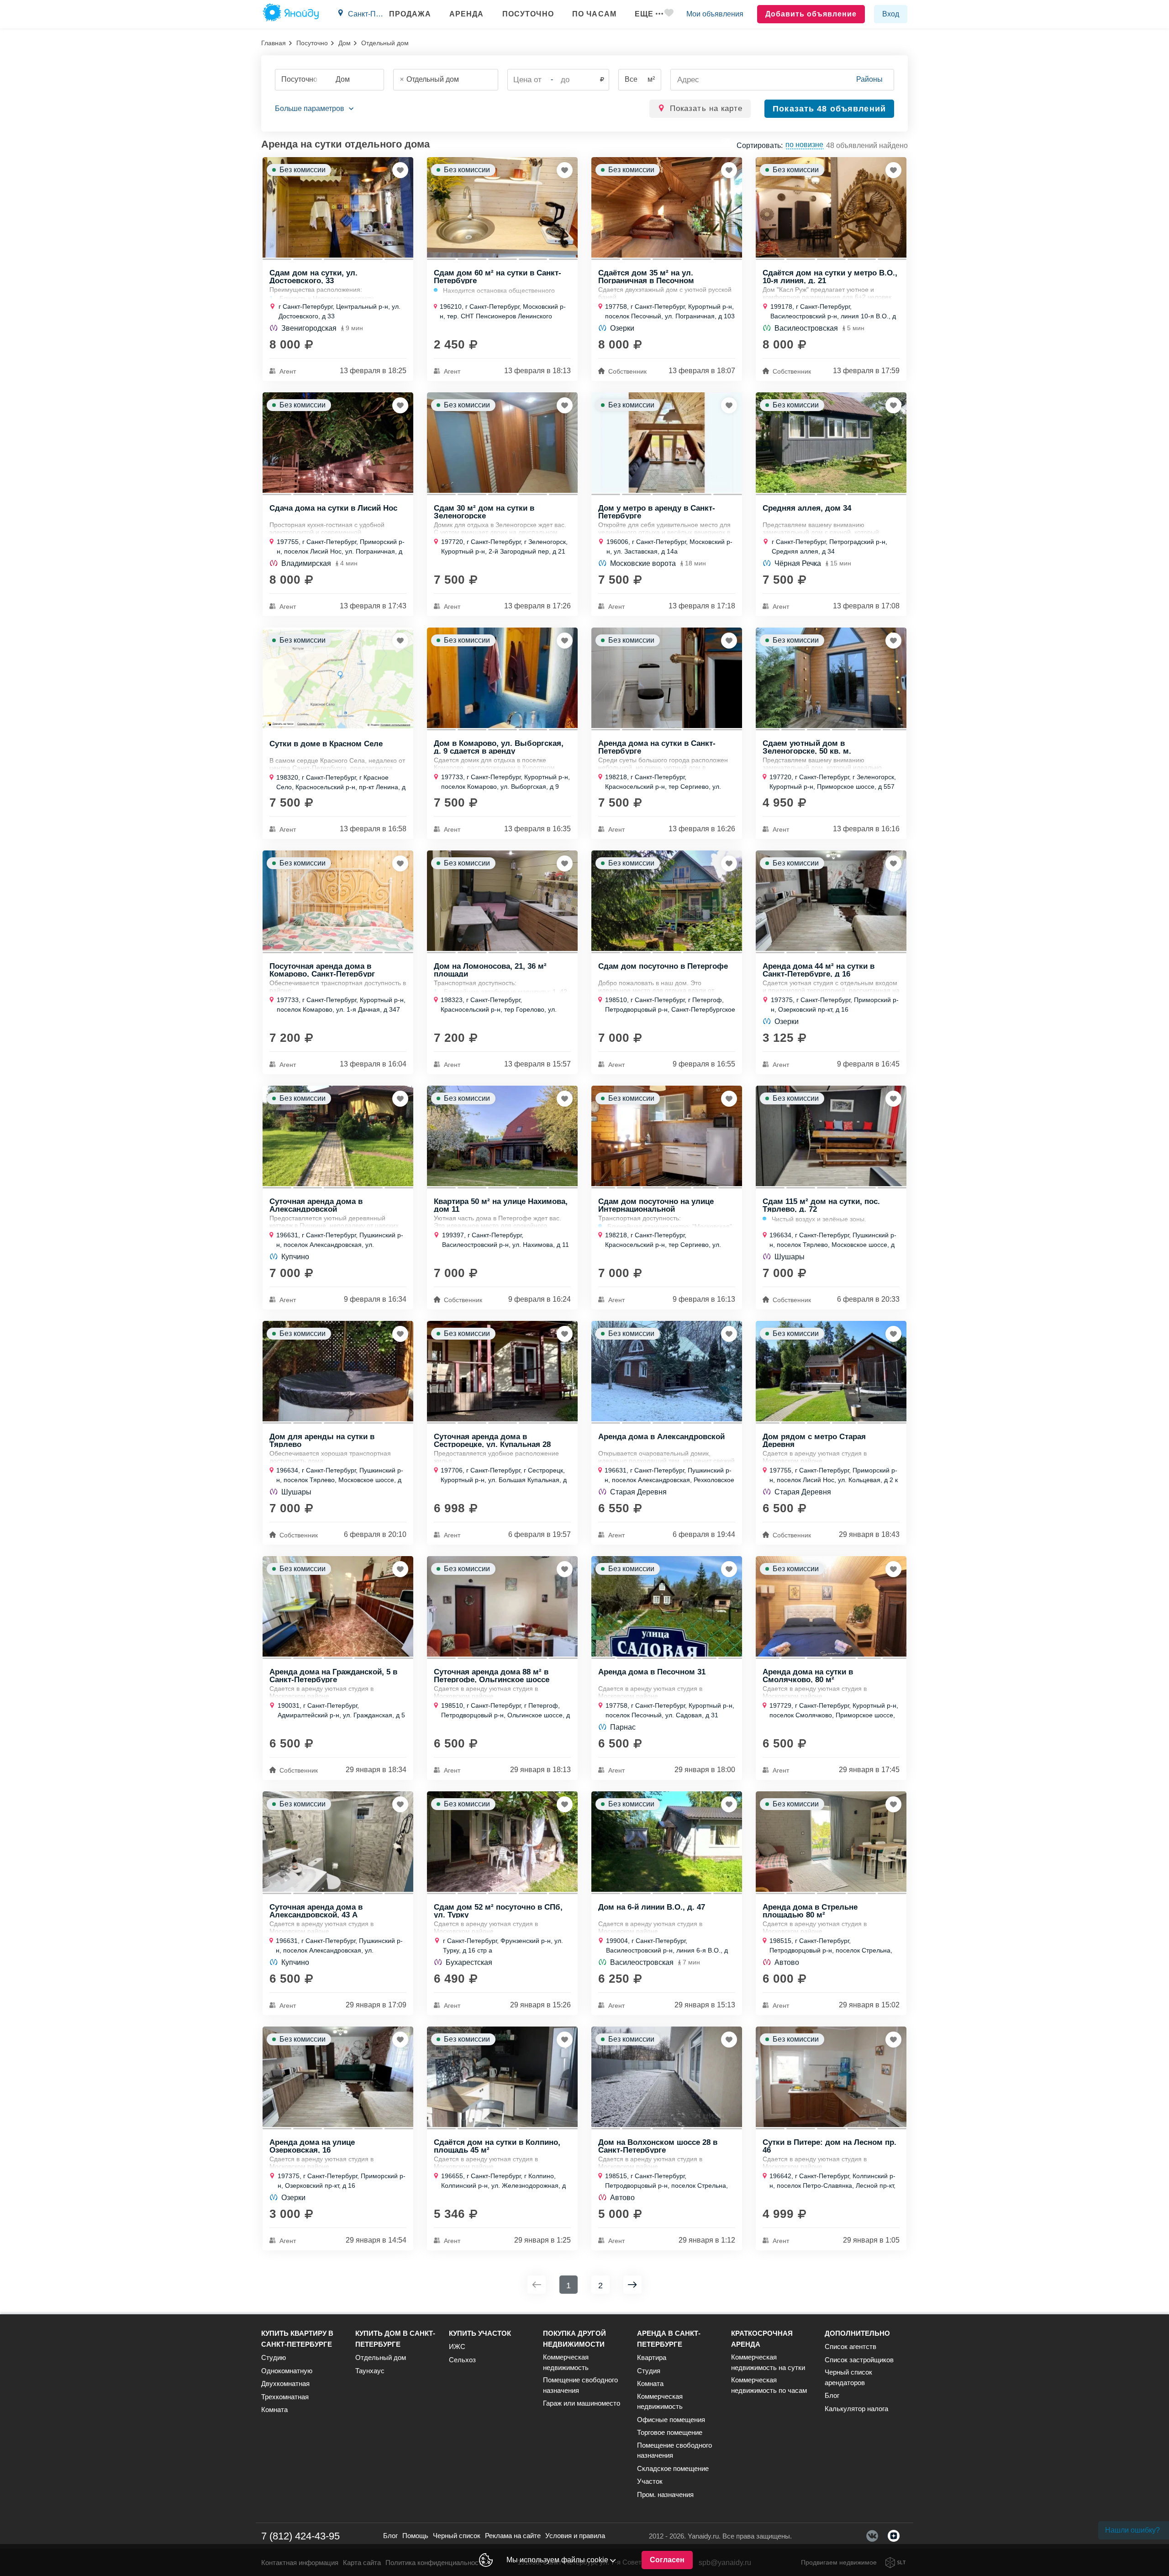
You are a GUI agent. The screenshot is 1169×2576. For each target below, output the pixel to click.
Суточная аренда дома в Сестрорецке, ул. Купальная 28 (492, 1440)
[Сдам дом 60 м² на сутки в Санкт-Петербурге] (502, 207)
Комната (274, 2410)
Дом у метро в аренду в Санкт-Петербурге (657, 512)
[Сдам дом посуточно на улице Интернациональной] (667, 1136)
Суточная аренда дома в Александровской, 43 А (316, 1911)
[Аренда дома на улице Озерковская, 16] (338, 2077)
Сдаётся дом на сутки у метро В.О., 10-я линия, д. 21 (830, 276)
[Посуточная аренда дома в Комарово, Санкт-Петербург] (338, 901)
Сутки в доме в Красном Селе (326, 744)
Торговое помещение (670, 2432)
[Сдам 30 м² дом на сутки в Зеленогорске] (502, 443)
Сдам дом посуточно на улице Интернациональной (656, 1205)
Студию (274, 2357)
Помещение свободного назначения (580, 2385)
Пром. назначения (665, 2494)
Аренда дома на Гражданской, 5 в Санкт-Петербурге (333, 1675)
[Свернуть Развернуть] (314, 109)
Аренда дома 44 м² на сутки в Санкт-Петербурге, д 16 (819, 970)
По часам (594, 14)
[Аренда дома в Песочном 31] (667, 1606)
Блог (832, 2395)
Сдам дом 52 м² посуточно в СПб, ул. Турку (498, 1911)
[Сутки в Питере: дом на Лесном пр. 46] (831, 2077)
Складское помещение (673, 2468)
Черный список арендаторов (848, 2377)
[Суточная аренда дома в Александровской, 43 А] (338, 1842)
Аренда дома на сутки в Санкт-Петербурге (657, 747)
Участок (650, 2481)
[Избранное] (669, 14)
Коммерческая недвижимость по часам (769, 2385)
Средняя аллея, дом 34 (807, 508)
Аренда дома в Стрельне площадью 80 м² (810, 1911)
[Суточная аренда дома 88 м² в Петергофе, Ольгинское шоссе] (502, 1606)
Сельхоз (462, 2360)
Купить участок (480, 2333)
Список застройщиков (859, 2360)
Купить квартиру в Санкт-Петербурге (297, 2339)
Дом (345, 43)
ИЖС (457, 2346)
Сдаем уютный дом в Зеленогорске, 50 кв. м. (807, 747)
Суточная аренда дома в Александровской (316, 1205)
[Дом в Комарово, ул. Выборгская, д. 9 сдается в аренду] (502, 678)
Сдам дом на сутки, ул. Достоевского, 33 (313, 276)
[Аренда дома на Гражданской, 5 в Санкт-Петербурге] (338, 1606)
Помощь (415, 2536)
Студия (649, 2371)
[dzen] (894, 2536)
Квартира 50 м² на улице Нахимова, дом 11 (501, 1205)
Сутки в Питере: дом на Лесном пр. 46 (829, 2146)
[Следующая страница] (632, 2285)
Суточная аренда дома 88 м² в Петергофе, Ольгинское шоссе (492, 1675)
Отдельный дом (381, 2357)
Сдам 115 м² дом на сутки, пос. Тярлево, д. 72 (821, 1205)
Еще (644, 14)
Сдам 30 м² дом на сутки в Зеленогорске (484, 512)
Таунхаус (370, 2371)
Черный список (457, 2536)
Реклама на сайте (513, 2536)
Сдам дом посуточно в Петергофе (663, 966)
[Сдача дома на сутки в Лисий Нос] (338, 443)
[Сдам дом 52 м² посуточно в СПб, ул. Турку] (502, 1842)
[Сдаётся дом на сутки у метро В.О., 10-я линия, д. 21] (831, 207)
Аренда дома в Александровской (661, 1437)
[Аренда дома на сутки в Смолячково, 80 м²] (831, 1606)
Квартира (652, 2357)
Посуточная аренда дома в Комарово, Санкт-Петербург (322, 970)
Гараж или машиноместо (582, 2403)
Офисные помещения (671, 2420)
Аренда (467, 14)
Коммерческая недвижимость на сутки (768, 2362)
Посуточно (528, 14)
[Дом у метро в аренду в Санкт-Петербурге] (667, 443)
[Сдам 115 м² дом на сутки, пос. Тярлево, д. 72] (831, 1136)
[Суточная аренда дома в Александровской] (338, 1136)
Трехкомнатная (285, 2397)
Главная (274, 43)
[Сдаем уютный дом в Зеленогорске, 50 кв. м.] (831, 678)
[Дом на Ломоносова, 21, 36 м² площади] (502, 901)
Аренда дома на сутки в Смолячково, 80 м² (808, 1675)
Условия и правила (575, 2536)
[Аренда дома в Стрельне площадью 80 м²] (831, 1842)
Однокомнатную (287, 2371)
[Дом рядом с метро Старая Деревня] (831, 1371)
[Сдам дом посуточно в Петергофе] (667, 901)
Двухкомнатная (285, 2383)
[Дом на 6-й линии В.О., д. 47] (667, 1842)
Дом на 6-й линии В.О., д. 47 (652, 1907)
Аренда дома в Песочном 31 (652, 1672)
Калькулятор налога (856, 2409)
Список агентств (850, 2346)
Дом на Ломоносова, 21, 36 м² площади (490, 970)
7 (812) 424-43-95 (300, 2536)
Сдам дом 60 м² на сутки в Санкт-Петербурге (498, 276)
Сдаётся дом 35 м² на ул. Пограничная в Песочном (646, 276)
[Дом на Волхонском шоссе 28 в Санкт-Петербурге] (667, 2077)
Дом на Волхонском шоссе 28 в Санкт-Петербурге (658, 2146)
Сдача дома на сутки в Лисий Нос (333, 508)
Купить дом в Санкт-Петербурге (395, 2339)
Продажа (410, 14)
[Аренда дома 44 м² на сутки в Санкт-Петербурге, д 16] (831, 901)
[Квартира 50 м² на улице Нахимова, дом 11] (502, 1136)
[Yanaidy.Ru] (291, 14)
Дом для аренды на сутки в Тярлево (322, 1440)
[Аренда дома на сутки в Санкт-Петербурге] (667, 678)
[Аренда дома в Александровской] (667, 1371)
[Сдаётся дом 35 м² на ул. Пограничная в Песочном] (667, 207)
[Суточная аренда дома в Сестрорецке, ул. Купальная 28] (502, 1371)
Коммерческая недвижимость (566, 2362)
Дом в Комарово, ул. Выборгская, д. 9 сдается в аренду (499, 747)
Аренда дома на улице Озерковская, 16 (312, 2146)
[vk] (872, 2536)
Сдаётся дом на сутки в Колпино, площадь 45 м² (497, 2146)
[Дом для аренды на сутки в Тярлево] (338, 1371)
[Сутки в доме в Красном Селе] (338, 678)
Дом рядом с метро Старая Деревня (814, 1440)
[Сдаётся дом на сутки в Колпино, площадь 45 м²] (502, 2077)
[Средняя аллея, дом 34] (831, 443)
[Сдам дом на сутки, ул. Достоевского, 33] (338, 207)
